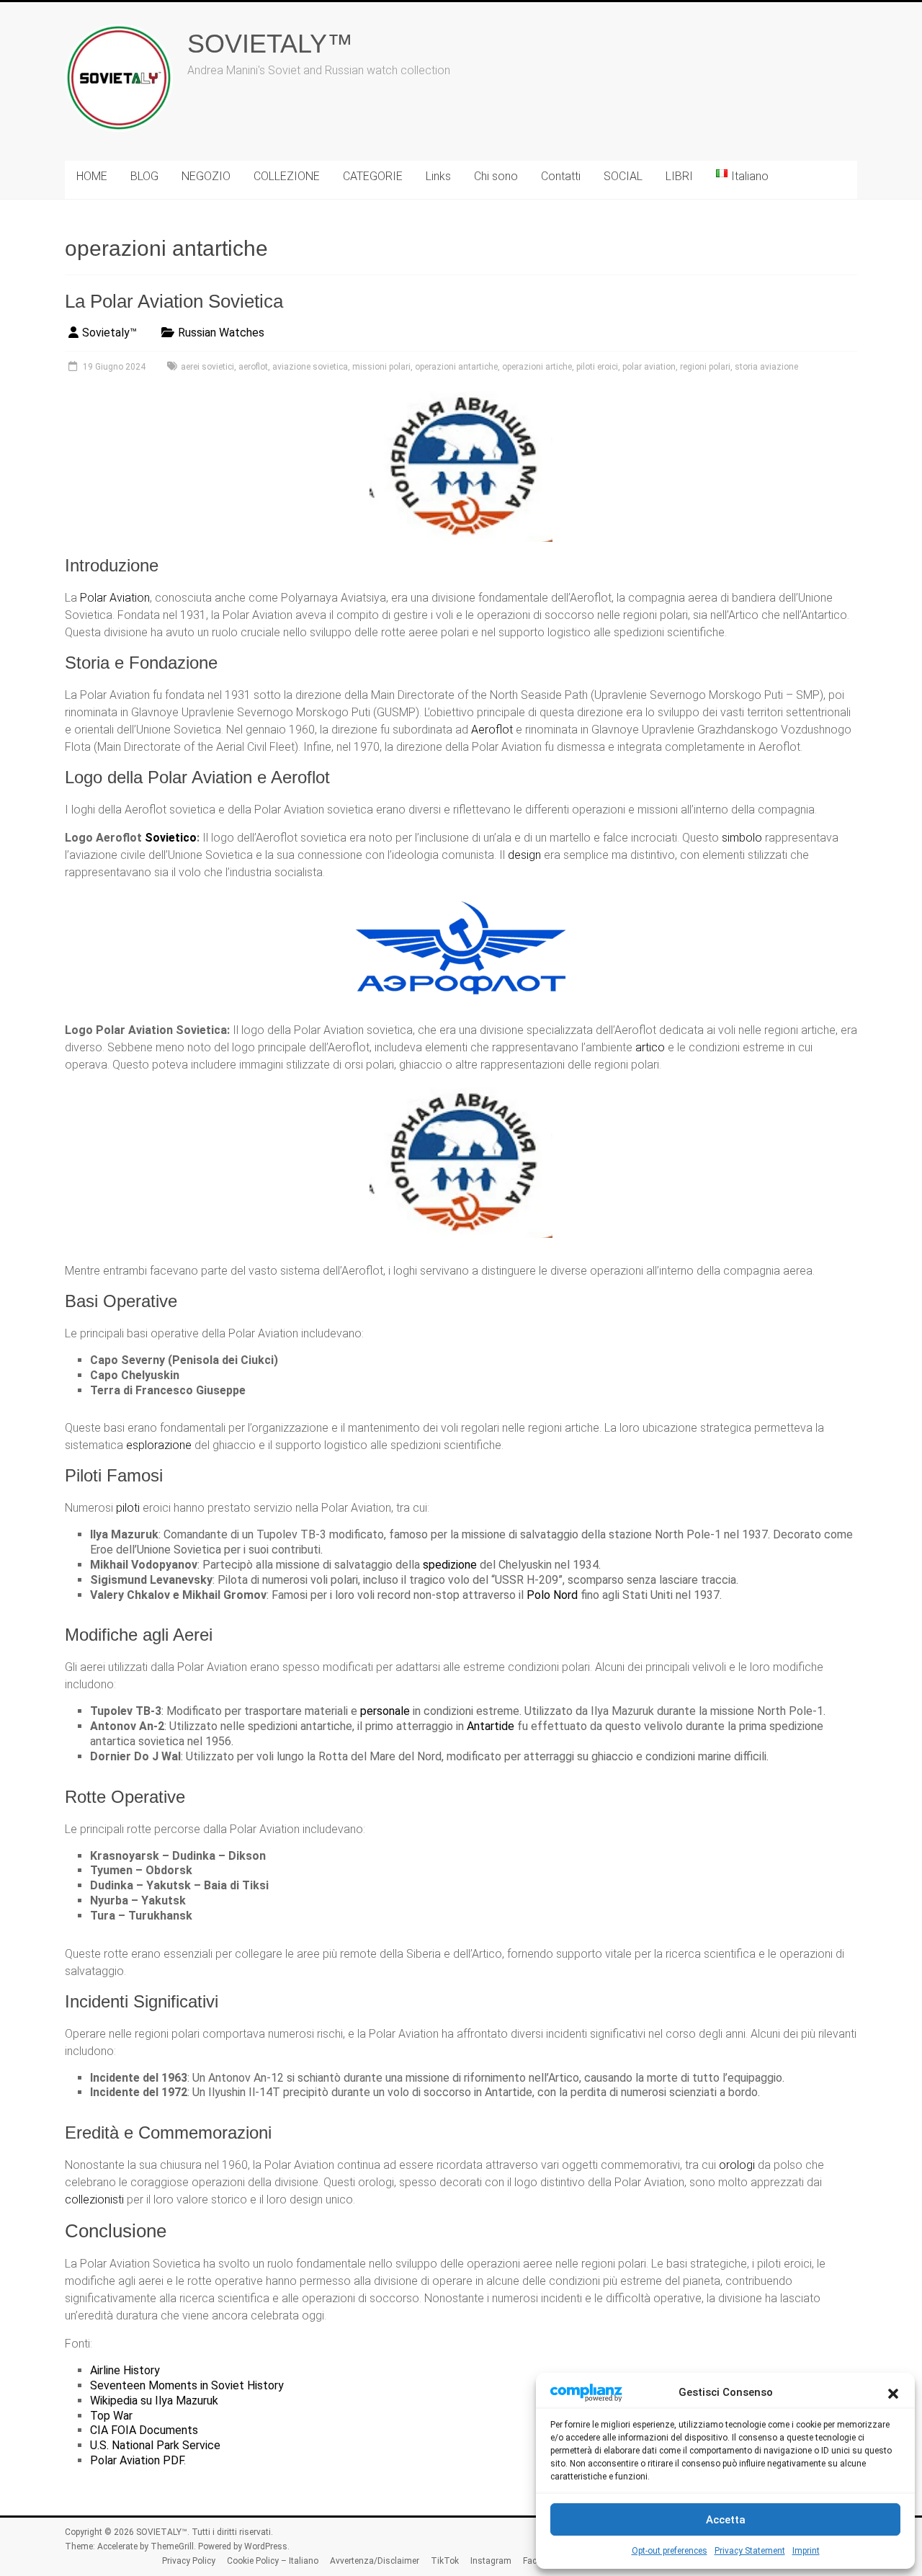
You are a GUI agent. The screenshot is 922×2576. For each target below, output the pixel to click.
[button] (893, 2392)
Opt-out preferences (670, 2551)
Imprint (806, 2551)
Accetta (726, 2520)
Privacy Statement (750, 2551)
